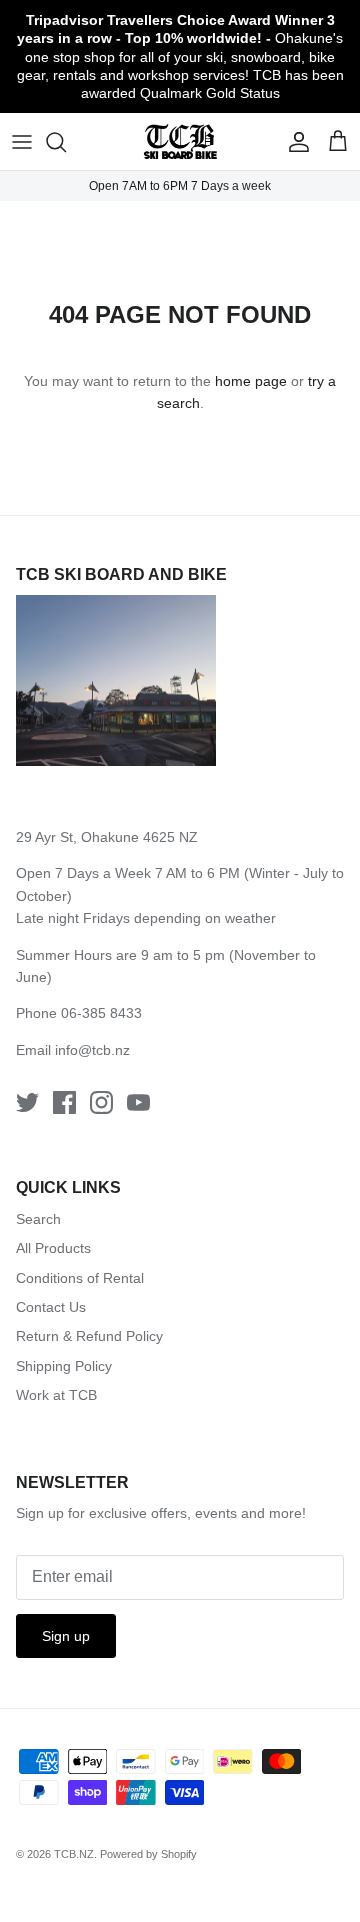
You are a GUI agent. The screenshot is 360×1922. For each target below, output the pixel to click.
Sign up (66, 1636)
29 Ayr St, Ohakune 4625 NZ (107, 837)
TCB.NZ (74, 1854)
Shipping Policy (64, 1366)
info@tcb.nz (92, 1050)
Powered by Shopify (148, 1854)
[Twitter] (27, 1102)
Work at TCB (56, 1395)
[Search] (66, 142)
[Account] (294, 142)
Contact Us (51, 1307)
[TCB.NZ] (180, 141)
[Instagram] (101, 1102)
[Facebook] (64, 1102)
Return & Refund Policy (89, 1336)
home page (251, 381)
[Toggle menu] (22, 142)
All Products (53, 1248)
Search (38, 1219)
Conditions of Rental (80, 1278)
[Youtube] (138, 1102)
